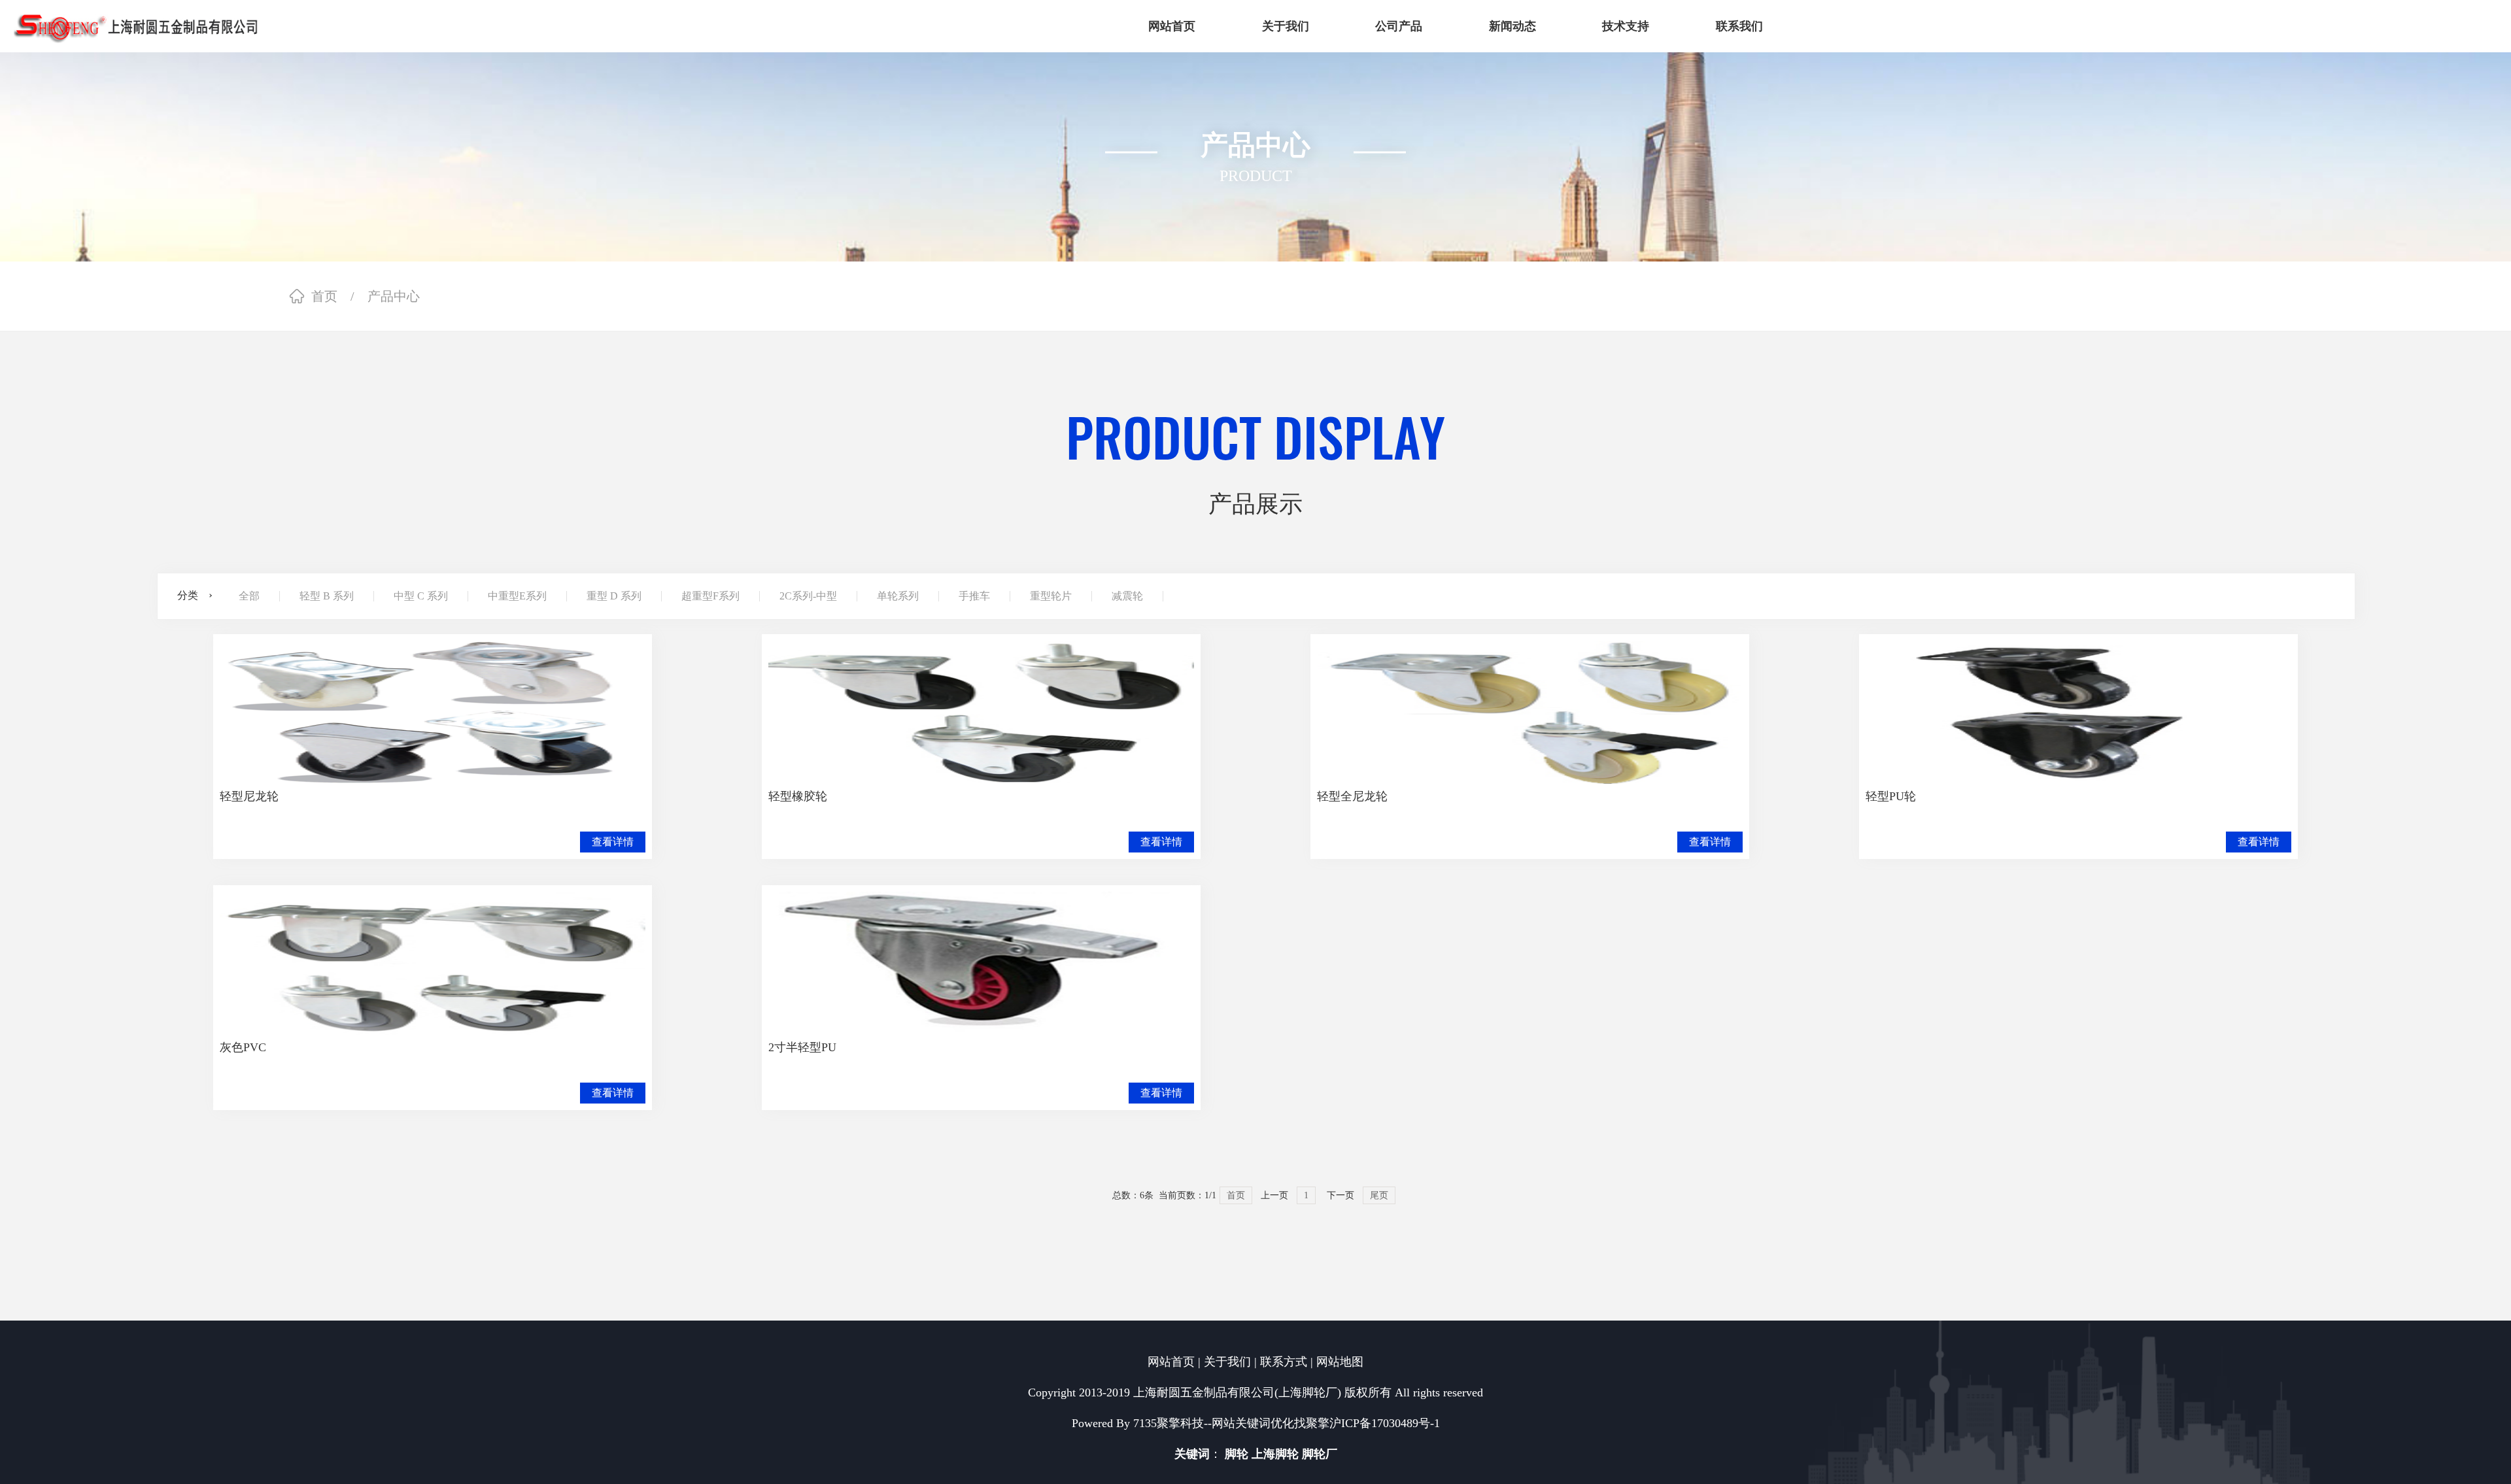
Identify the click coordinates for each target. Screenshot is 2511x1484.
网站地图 (1340, 1362)
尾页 (1379, 1195)
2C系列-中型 (808, 596)
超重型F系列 (710, 596)
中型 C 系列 (421, 596)
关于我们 (1227, 1362)
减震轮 (1127, 596)
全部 (249, 596)
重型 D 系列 (614, 596)
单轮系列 (898, 596)
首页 (324, 296)
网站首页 (1171, 1362)
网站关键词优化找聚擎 (1271, 1423)
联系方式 (1284, 1362)
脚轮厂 (1320, 1454)
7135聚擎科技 (1169, 1423)
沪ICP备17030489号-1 (1385, 1423)
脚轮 (1237, 1454)
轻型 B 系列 (327, 596)
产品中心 (394, 296)
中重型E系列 (517, 596)
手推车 (974, 596)
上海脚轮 (1275, 1454)
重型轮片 (1051, 596)
